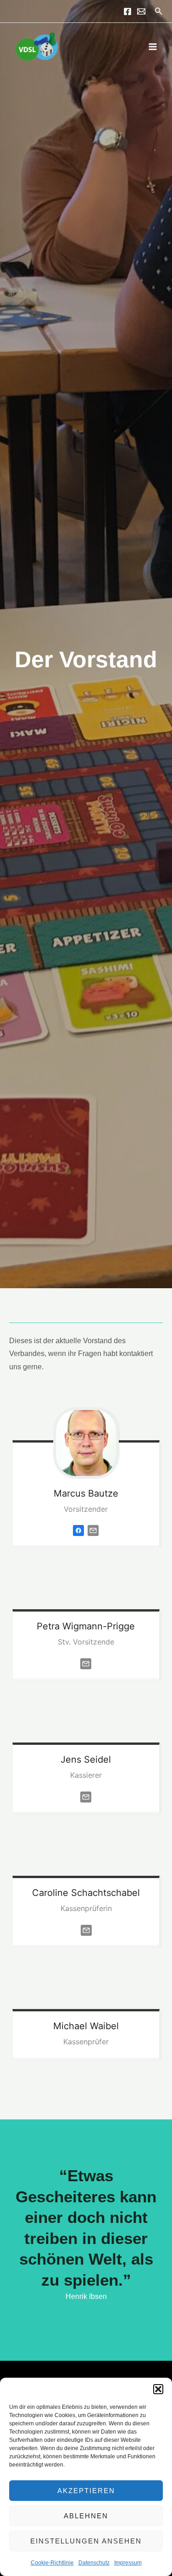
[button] (158, 2389)
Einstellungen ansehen (86, 2541)
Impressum (128, 2563)
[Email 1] (141, 11)
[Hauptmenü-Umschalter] (153, 46)
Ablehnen (86, 2516)
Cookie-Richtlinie (52, 2563)
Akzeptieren (86, 2491)
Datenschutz (94, 2563)
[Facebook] (128, 11)
